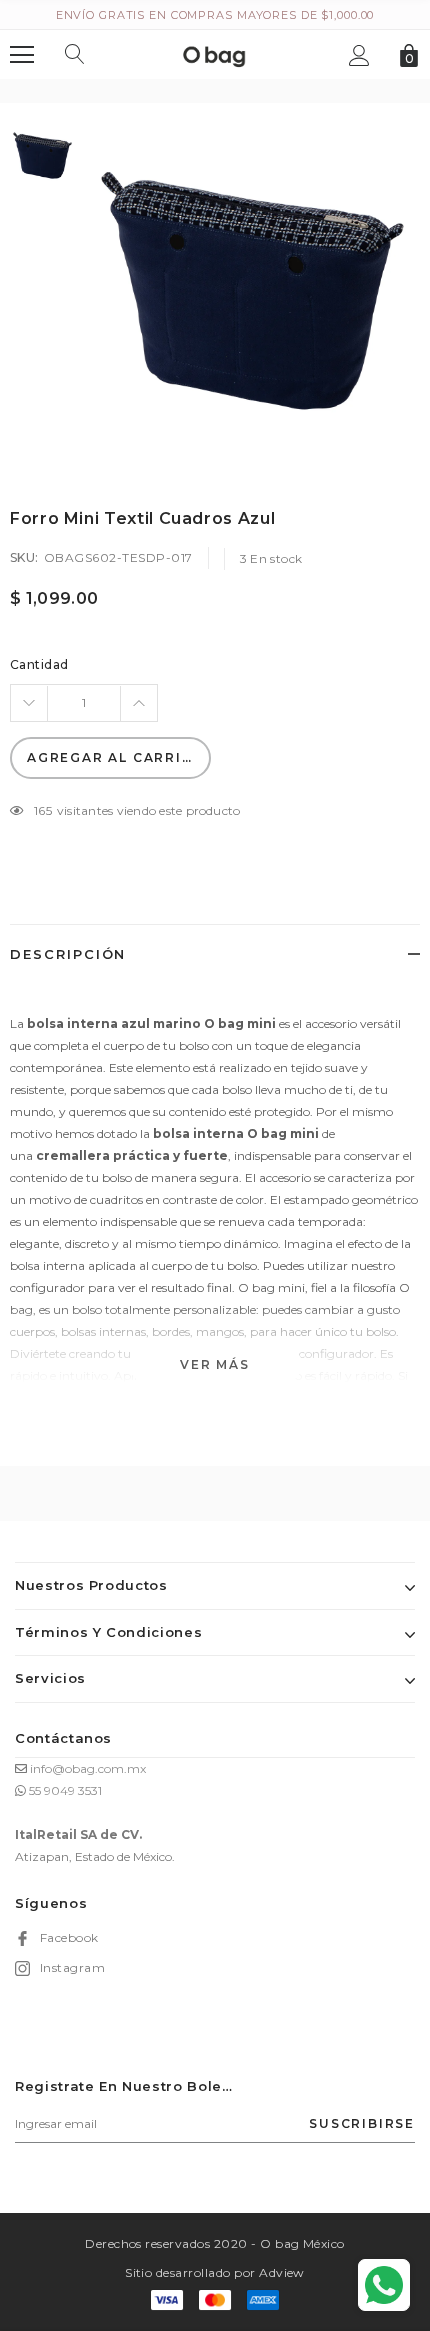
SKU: (24, 557)
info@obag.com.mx (88, 1768)
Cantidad (39, 664)
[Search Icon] (75, 55)
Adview (282, 2272)
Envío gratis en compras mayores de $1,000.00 (215, 15)
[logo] (214, 53)
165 (43, 810)
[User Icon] (359, 55)
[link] (42, 155)
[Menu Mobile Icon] (22, 55)
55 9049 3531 (65, 1790)
